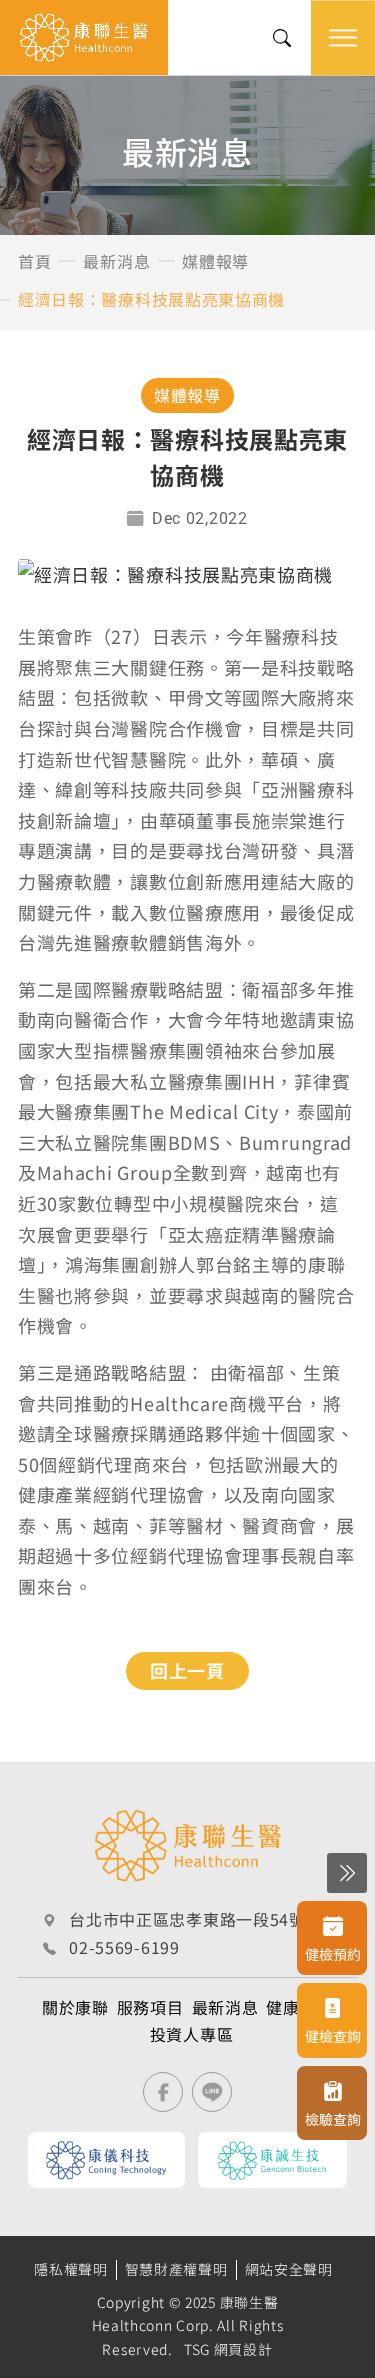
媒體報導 (215, 261)
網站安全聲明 (289, 2269)
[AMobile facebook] (163, 2092)
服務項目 (150, 2007)
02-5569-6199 (124, 1947)
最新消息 (116, 261)
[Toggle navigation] (343, 37)
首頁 (34, 261)
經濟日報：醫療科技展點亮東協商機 (151, 299)
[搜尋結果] (282, 37)
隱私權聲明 (71, 2269)
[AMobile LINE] (212, 2092)
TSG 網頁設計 (228, 2349)
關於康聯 (75, 2007)
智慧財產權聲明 (176, 2269)
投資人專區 (192, 2034)
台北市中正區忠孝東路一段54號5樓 (200, 1919)
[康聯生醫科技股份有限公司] (84, 37)
